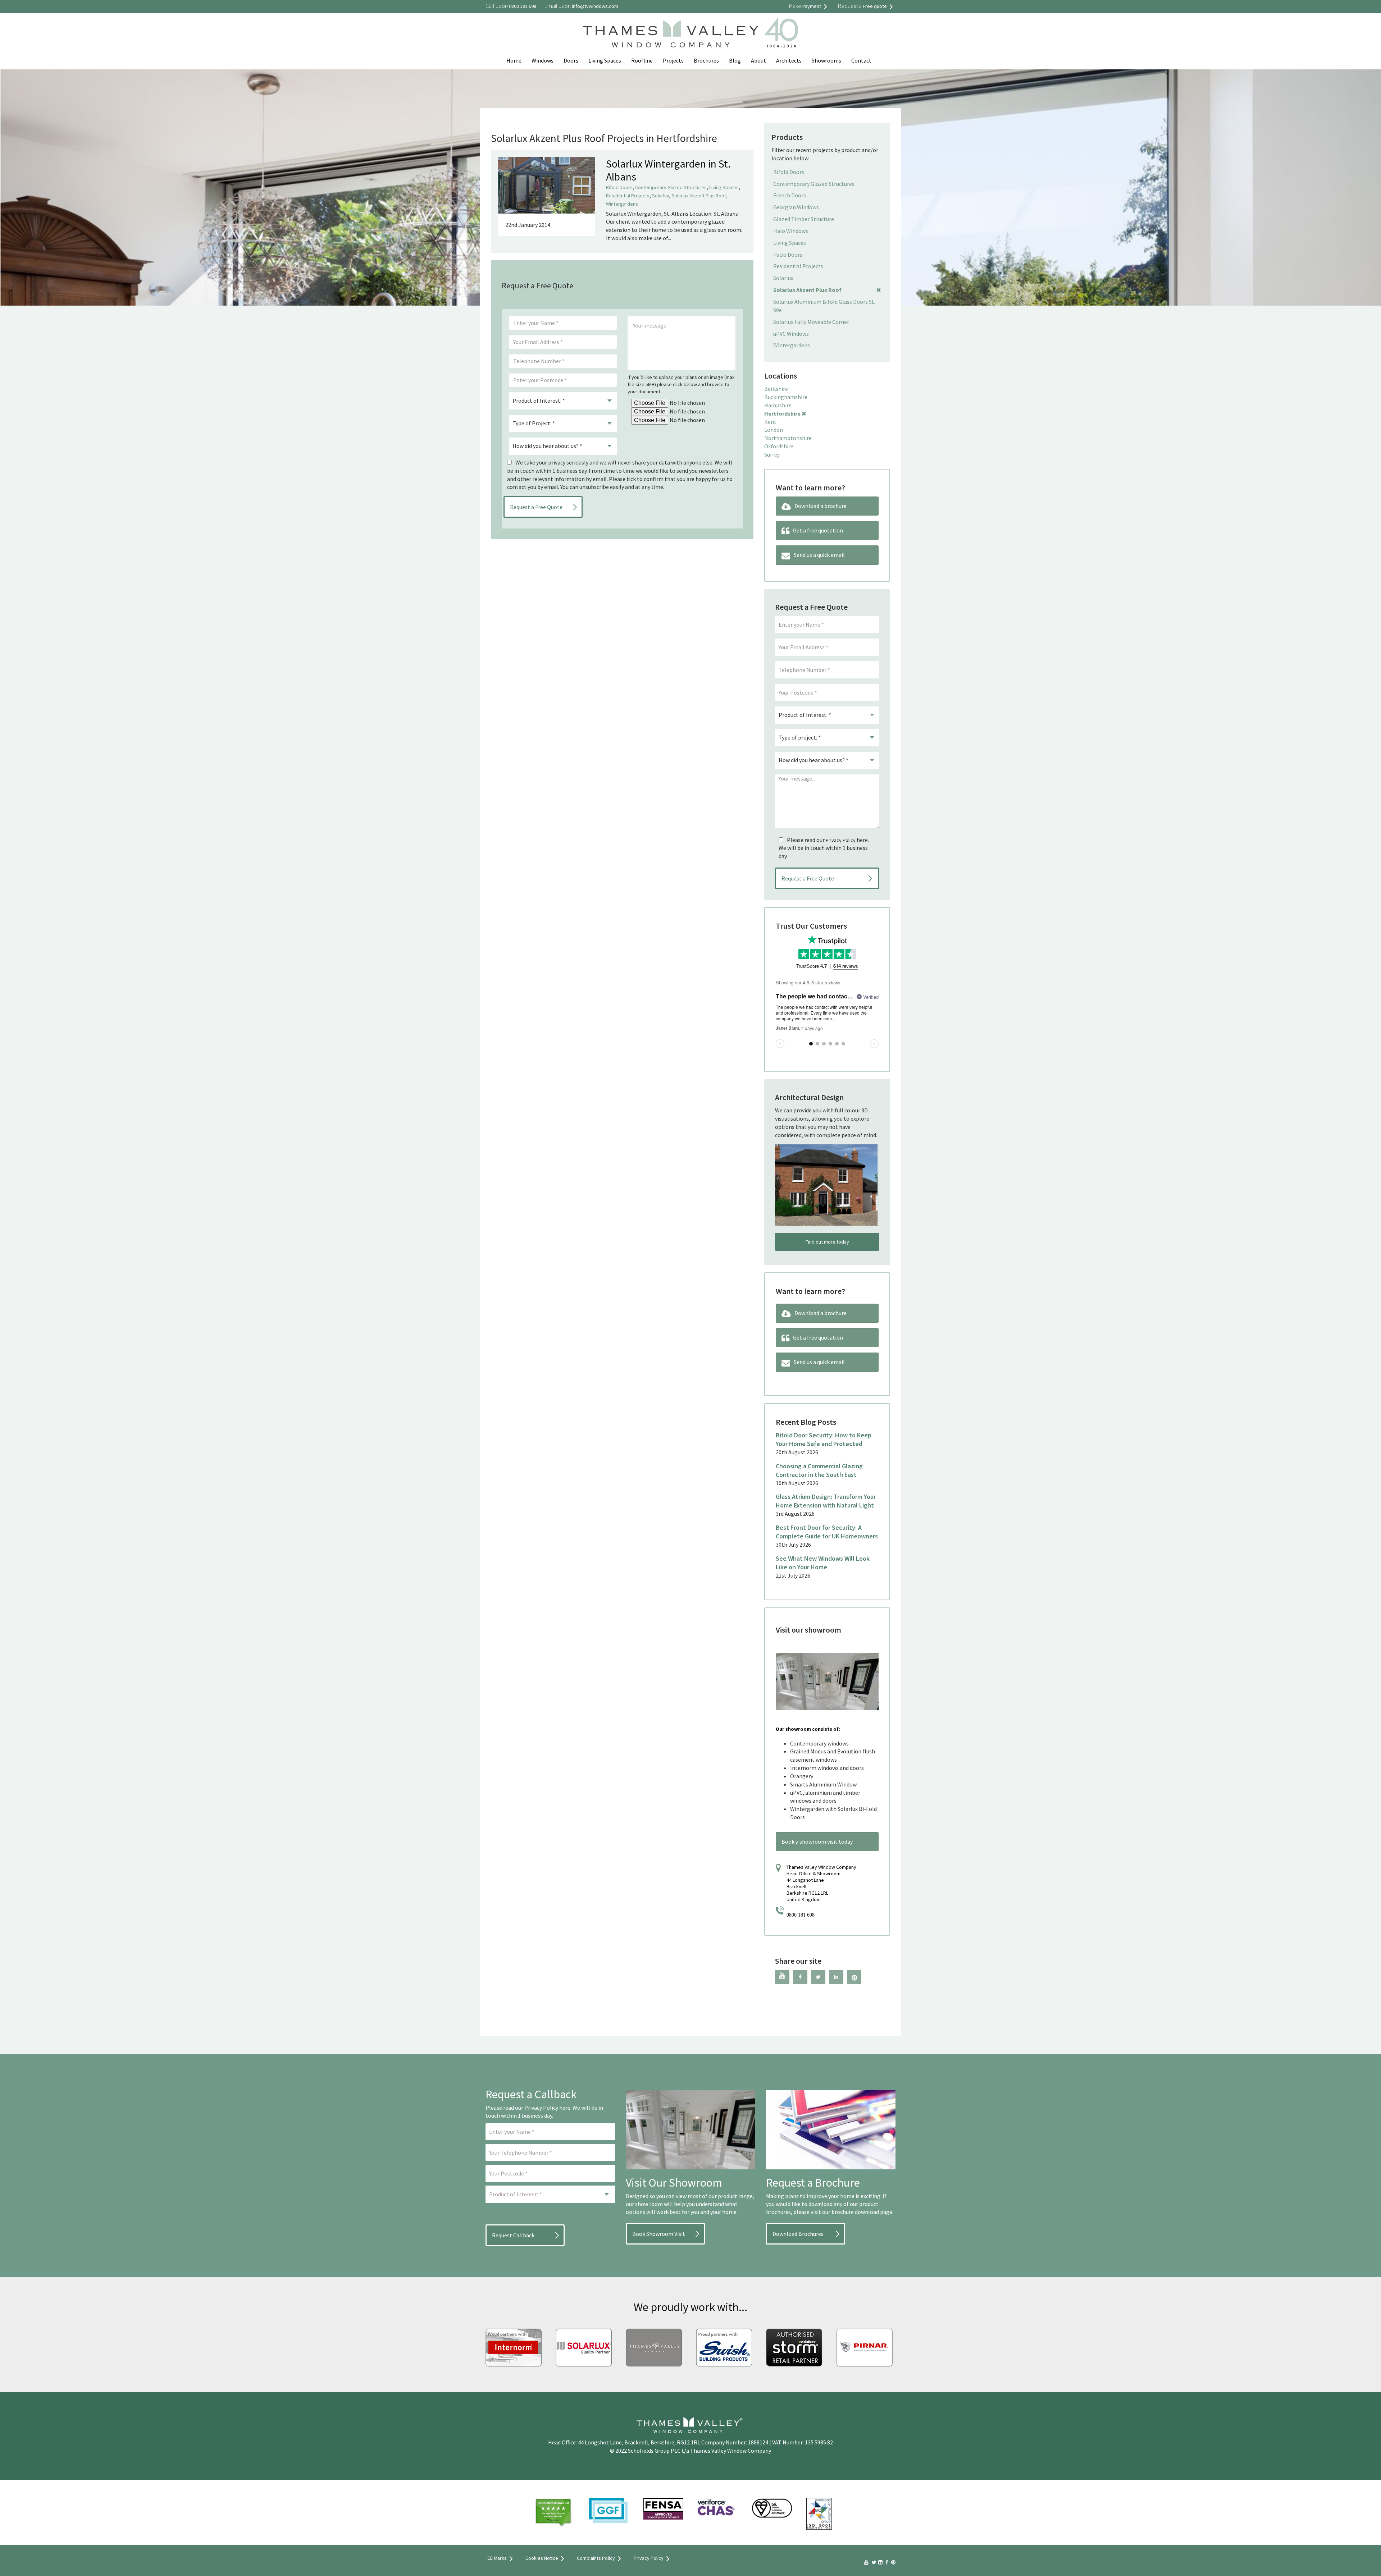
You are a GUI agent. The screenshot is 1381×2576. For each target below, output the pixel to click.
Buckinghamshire (786, 397)
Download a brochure (821, 506)
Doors (571, 60)
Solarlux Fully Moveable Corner (811, 322)
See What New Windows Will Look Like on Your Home (823, 1563)
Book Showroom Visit (659, 2234)
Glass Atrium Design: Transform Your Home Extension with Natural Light (826, 1501)
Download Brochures (798, 2234)
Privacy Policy (841, 840)
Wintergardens (622, 204)
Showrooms (826, 60)
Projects (673, 60)
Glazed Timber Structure (804, 219)
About (758, 60)
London (774, 430)
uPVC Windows (791, 334)
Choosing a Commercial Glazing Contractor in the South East (819, 1470)
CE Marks (497, 2558)
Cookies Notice (542, 2558)
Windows (543, 60)
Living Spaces (605, 60)
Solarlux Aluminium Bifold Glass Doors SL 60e (824, 306)
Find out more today (827, 1242)
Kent (770, 422)
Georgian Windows (796, 207)
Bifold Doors (619, 187)
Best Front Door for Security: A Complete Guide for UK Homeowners (827, 1532)
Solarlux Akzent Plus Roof (699, 196)
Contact (861, 60)
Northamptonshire (788, 438)
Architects (789, 60)
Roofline (642, 60)
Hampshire (778, 405)
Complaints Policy (596, 2558)
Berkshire (776, 389)
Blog (735, 60)
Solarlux (660, 196)
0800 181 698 (801, 1915)
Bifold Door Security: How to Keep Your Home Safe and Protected (824, 1439)
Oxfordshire (779, 446)
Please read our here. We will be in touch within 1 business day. (824, 848)
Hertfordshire (782, 413)
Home (514, 60)
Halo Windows (791, 231)
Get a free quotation (818, 530)
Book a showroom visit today (817, 1841)
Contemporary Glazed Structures (671, 187)
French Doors (790, 195)
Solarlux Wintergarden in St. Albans (668, 170)
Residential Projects (628, 196)
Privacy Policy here (547, 2108)
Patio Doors (788, 255)
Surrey (772, 454)
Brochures (706, 60)
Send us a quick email (819, 555)
